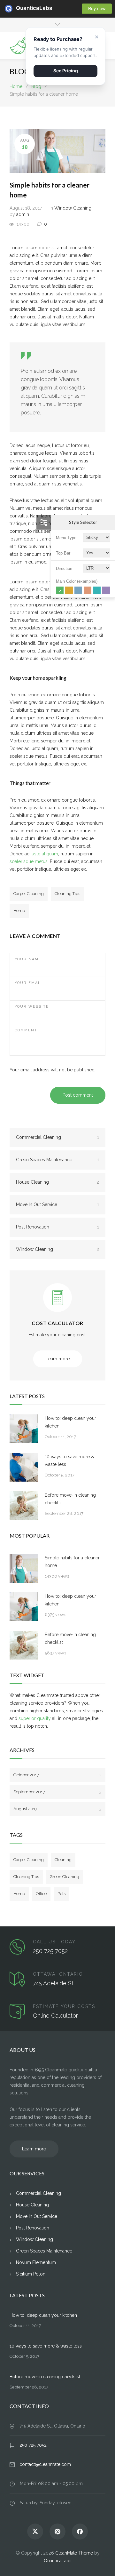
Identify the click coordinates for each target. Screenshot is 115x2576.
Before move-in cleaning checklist (70, 1499)
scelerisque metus (29, 861)
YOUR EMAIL (29, 983)
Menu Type (66, 538)
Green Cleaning (65, 1877)
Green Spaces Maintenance (57, 1160)
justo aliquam (44, 854)
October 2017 (57, 1775)
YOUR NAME (28, 959)
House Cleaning (57, 1182)
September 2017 (57, 1792)
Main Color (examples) (77, 581)
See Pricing (66, 71)
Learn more (58, 1359)
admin (23, 214)
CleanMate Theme (74, 2553)
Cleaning (63, 1860)
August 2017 (57, 1809)
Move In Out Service (57, 1204)
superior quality (35, 1718)
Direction (64, 568)
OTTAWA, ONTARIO (58, 1974)
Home (16, 86)
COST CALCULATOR (57, 1323)
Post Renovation (57, 1227)
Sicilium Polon (31, 2274)
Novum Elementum (36, 2262)
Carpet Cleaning (29, 894)
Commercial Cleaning (57, 1137)
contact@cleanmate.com (45, 2464)
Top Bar (63, 553)
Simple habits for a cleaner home (72, 1562)
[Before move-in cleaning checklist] (24, 1506)
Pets (61, 1894)
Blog (20, 71)
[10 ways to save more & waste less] (24, 1467)
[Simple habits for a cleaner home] (24, 1568)
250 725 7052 (50, 1951)
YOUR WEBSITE (32, 1007)
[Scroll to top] (104, 2565)
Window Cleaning (73, 208)
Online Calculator (55, 2016)
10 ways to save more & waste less (69, 1460)
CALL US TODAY (54, 1942)
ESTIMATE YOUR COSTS (64, 2006)
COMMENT (26, 1030)
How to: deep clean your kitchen (70, 1422)
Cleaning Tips (67, 894)
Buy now (97, 8)
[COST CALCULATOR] (57, 1303)
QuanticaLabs (20, 8)
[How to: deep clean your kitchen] (24, 1429)
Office (41, 1894)
